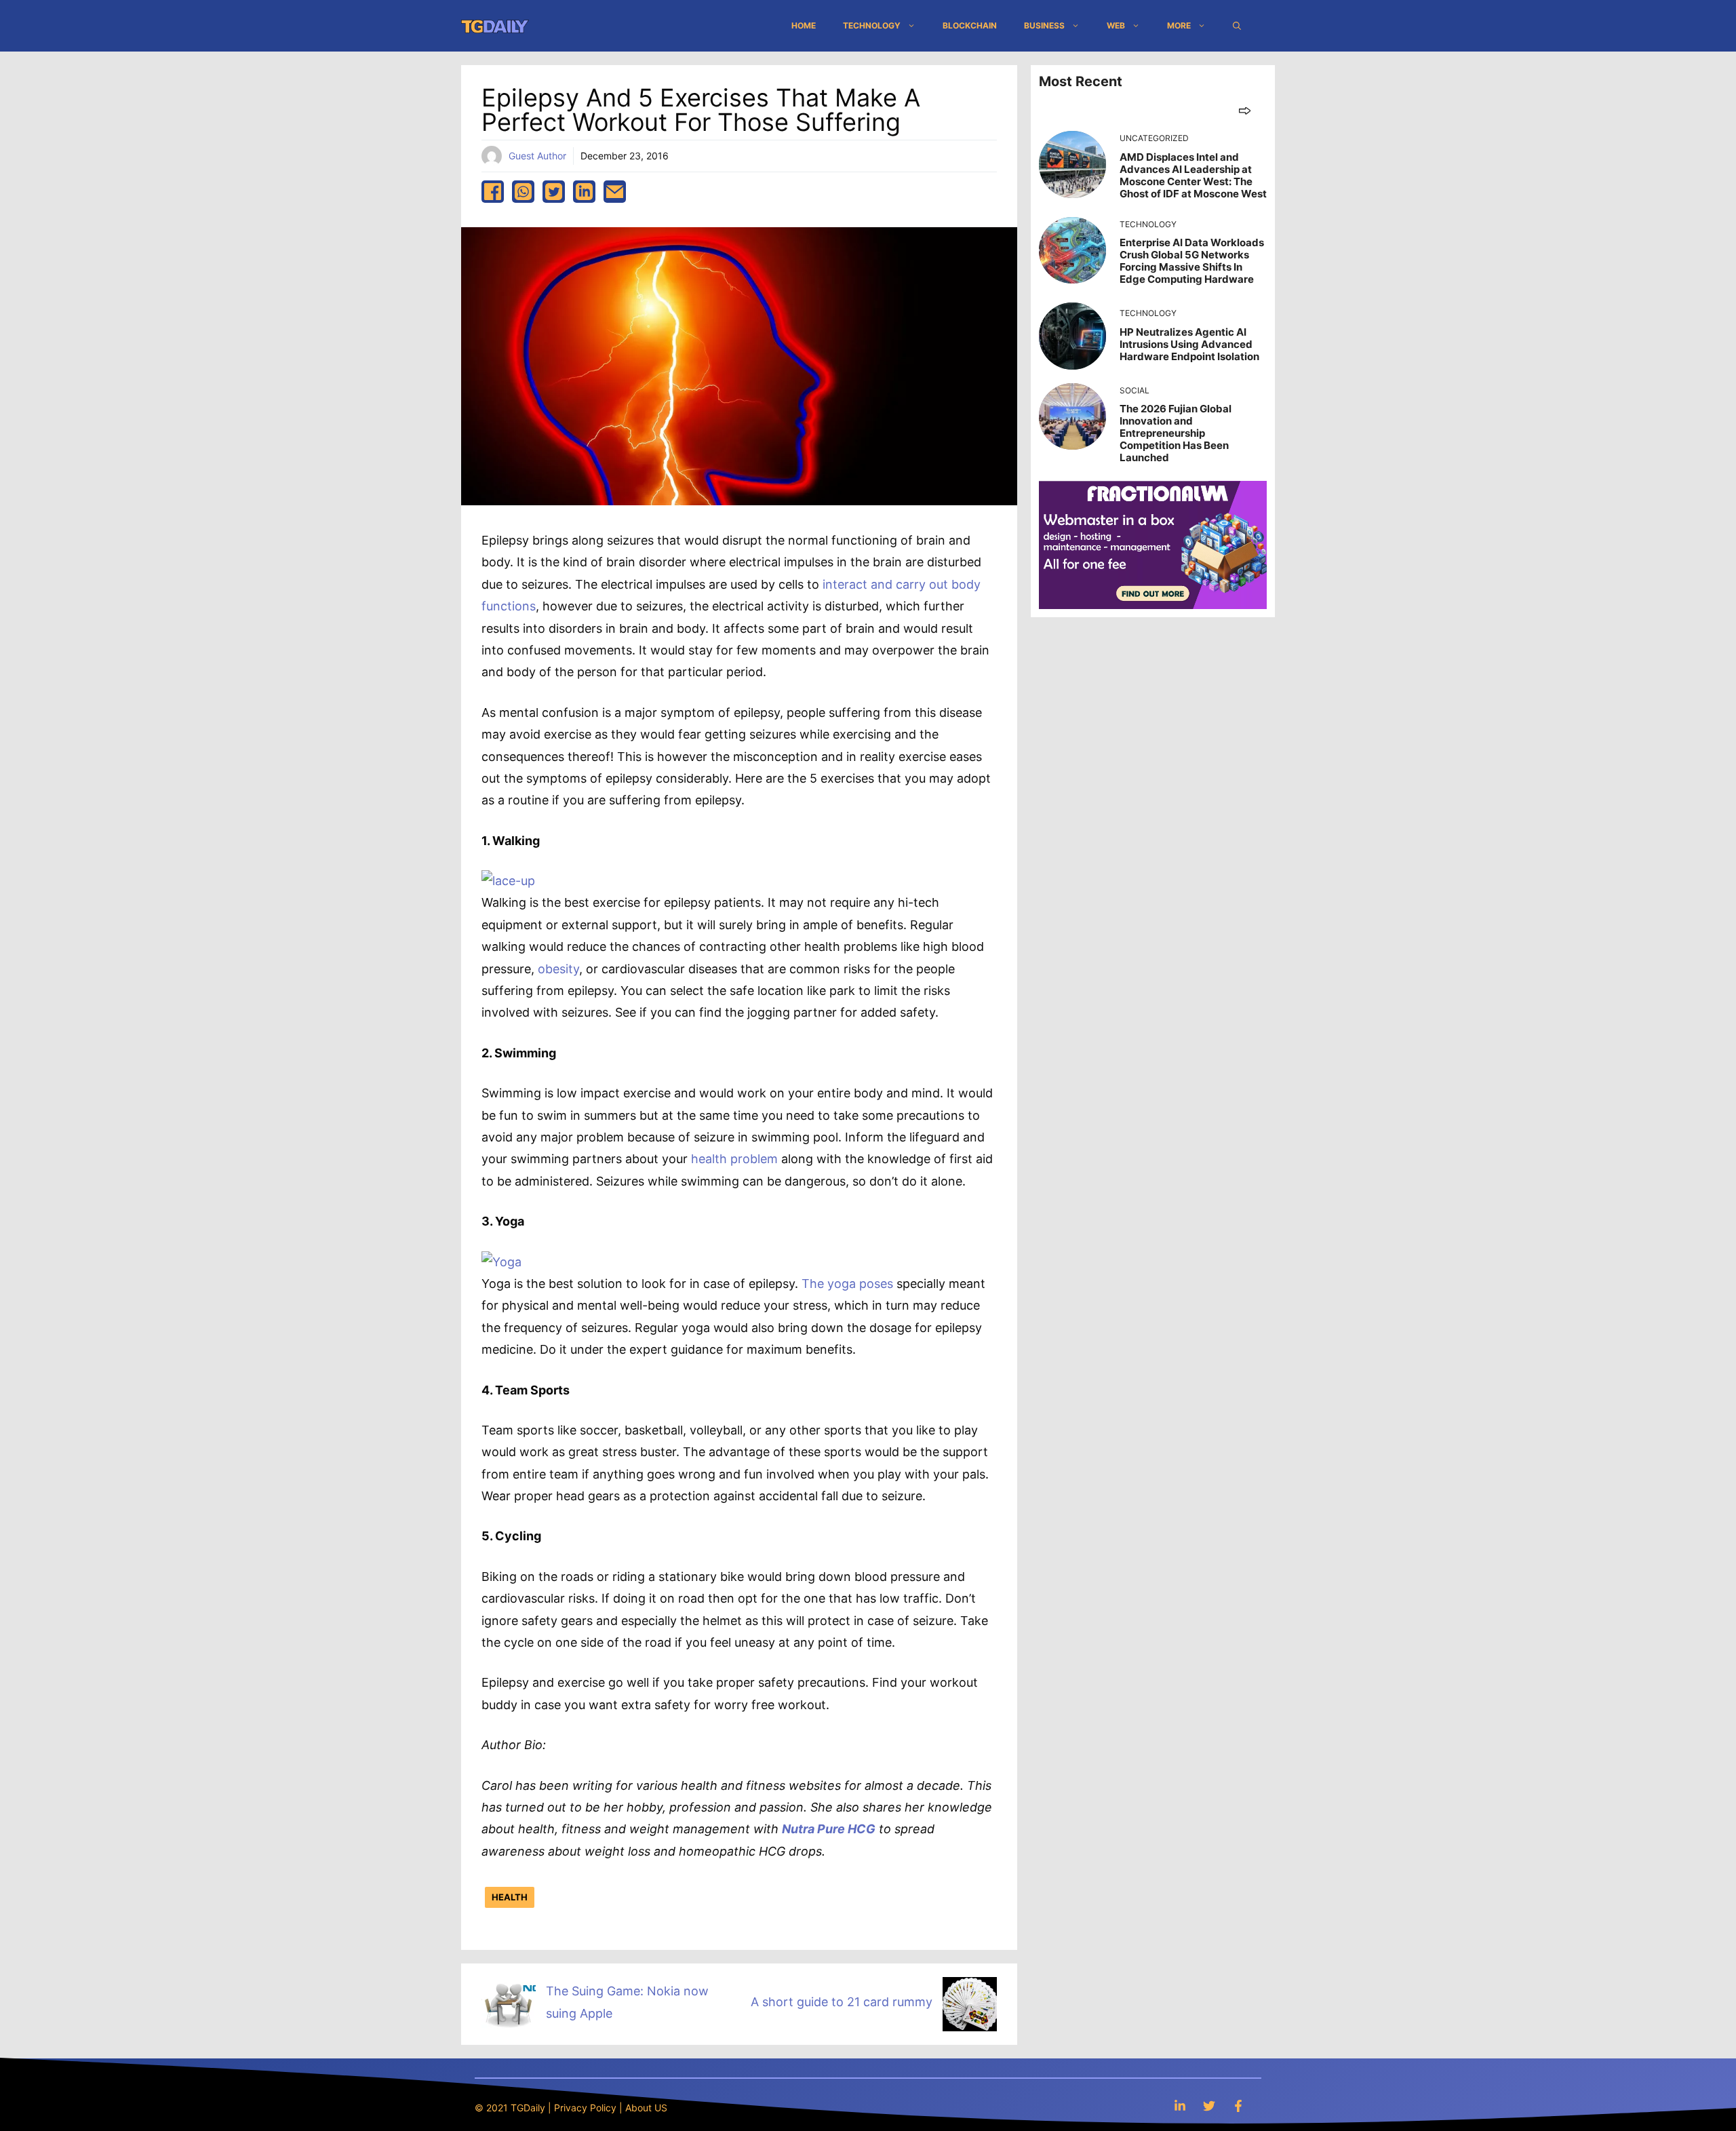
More (1179, 25)
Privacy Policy (585, 2108)
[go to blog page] (1245, 110)
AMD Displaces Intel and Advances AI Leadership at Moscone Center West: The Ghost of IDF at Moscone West (1193, 175)
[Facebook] (1238, 2106)
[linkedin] (584, 192)
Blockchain (970, 25)
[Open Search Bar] (1237, 26)
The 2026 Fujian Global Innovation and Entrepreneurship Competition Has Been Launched (1176, 433)
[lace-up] (508, 881)
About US (646, 2108)
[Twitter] (1209, 2106)
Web (1116, 25)
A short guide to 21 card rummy (842, 2002)
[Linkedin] (1180, 2106)
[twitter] (554, 192)
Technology (872, 25)
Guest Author (537, 156)
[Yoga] (501, 1262)
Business (1044, 25)
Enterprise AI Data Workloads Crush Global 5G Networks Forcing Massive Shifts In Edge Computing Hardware (1192, 261)
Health (510, 1897)
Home (804, 25)
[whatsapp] (523, 192)
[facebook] (493, 192)
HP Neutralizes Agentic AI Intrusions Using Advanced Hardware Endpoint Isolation (1189, 344)
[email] (615, 192)
